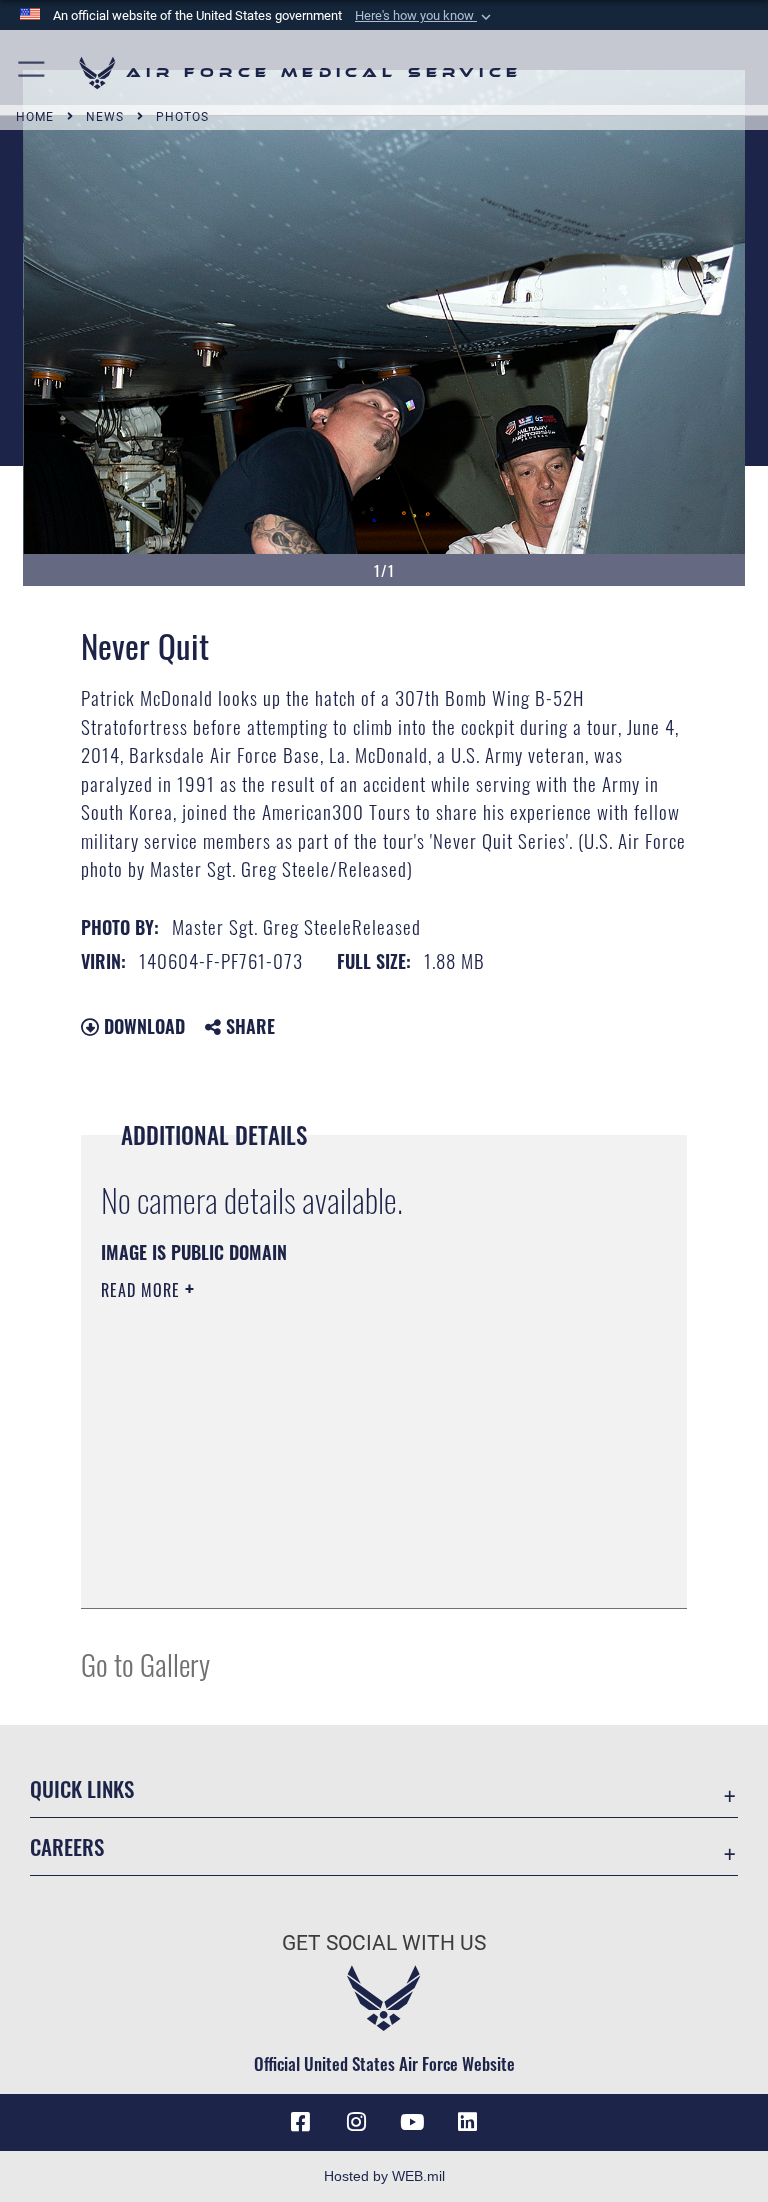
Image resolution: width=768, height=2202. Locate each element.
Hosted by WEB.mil (384, 2176)
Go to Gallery (145, 1663)
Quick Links (82, 1788)
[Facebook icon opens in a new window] (300, 2122)
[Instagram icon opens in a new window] (356, 2122)
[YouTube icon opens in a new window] (412, 2122)
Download (142, 1026)
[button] (425, 16)
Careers (67, 1846)
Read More (143, 1290)
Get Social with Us (384, 1943)
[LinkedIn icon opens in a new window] (468, 2122)
